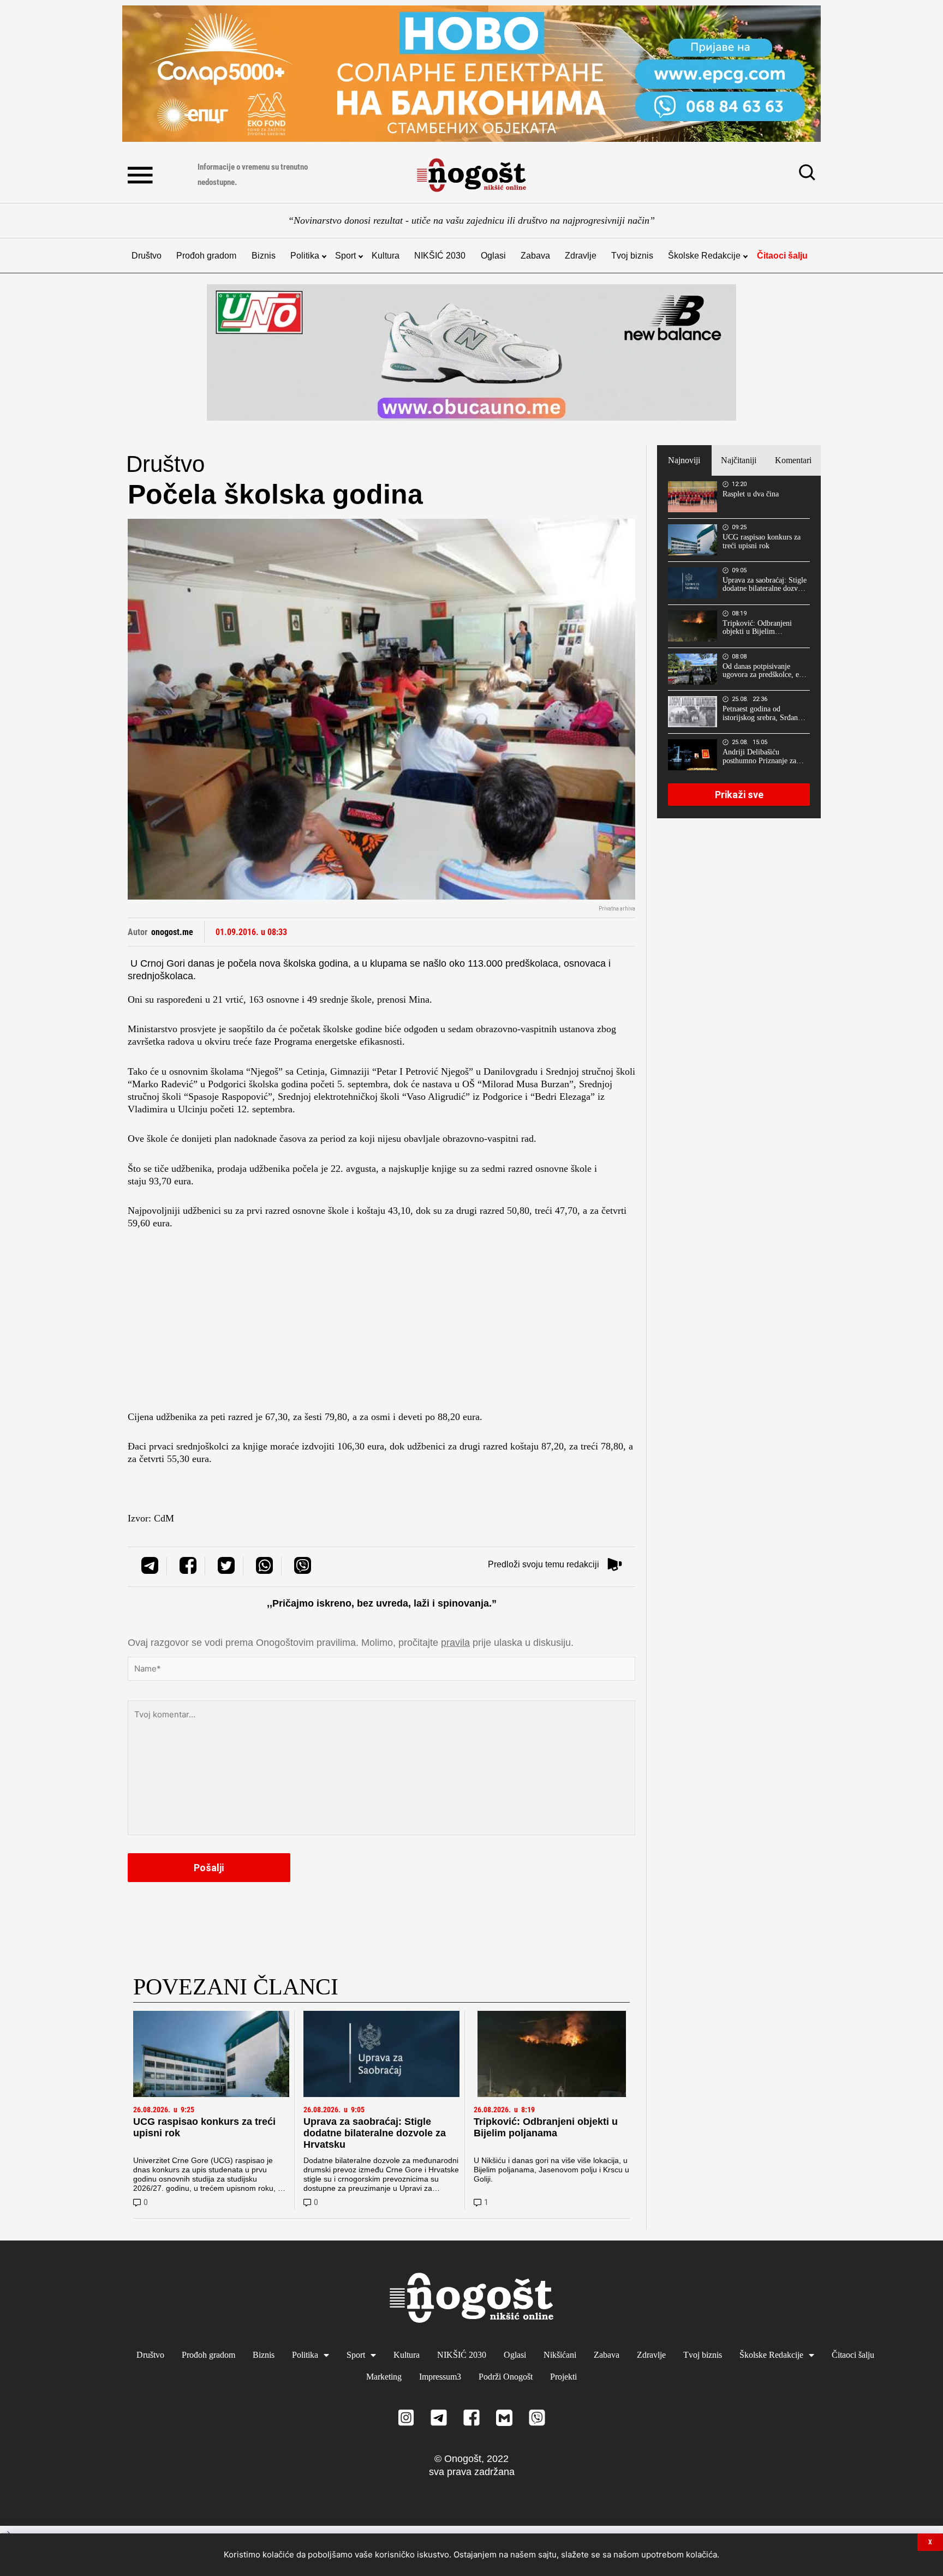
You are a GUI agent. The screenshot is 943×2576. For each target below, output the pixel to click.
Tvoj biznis (632, 256)
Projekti (563, 2377)
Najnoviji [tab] (684, 460)
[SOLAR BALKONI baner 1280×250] (471, 74)
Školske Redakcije (704, 256)
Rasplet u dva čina (751, 494)
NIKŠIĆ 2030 (440, 256)
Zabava (535, 256)
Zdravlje (581, 256)
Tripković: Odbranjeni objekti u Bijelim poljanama (546, 2127)
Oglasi (493, 256)
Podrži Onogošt (506, 2377)
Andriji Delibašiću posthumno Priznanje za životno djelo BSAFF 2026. (759, 757)
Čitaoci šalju (782, 256)
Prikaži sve (739, 795)
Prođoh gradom (206, 256)
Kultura (386, 256)
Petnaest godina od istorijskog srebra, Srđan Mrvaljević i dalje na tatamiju (760, 714)
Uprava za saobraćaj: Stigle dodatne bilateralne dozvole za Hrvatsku (375, 2133)
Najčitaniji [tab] (739, 460)
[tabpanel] (739, 647)
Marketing (384, 2377)
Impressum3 (440, 2377)
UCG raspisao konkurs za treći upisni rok (762, 541)
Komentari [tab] (793, 460)
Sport (345, 256)
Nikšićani (560, 2355)
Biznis (264, 256)
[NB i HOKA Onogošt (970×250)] (471, 352)
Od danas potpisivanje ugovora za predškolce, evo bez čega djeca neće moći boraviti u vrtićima (765, 671)
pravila (455, 1643)
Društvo (147, 256)
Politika (305, 256)
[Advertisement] (381, 1323)
